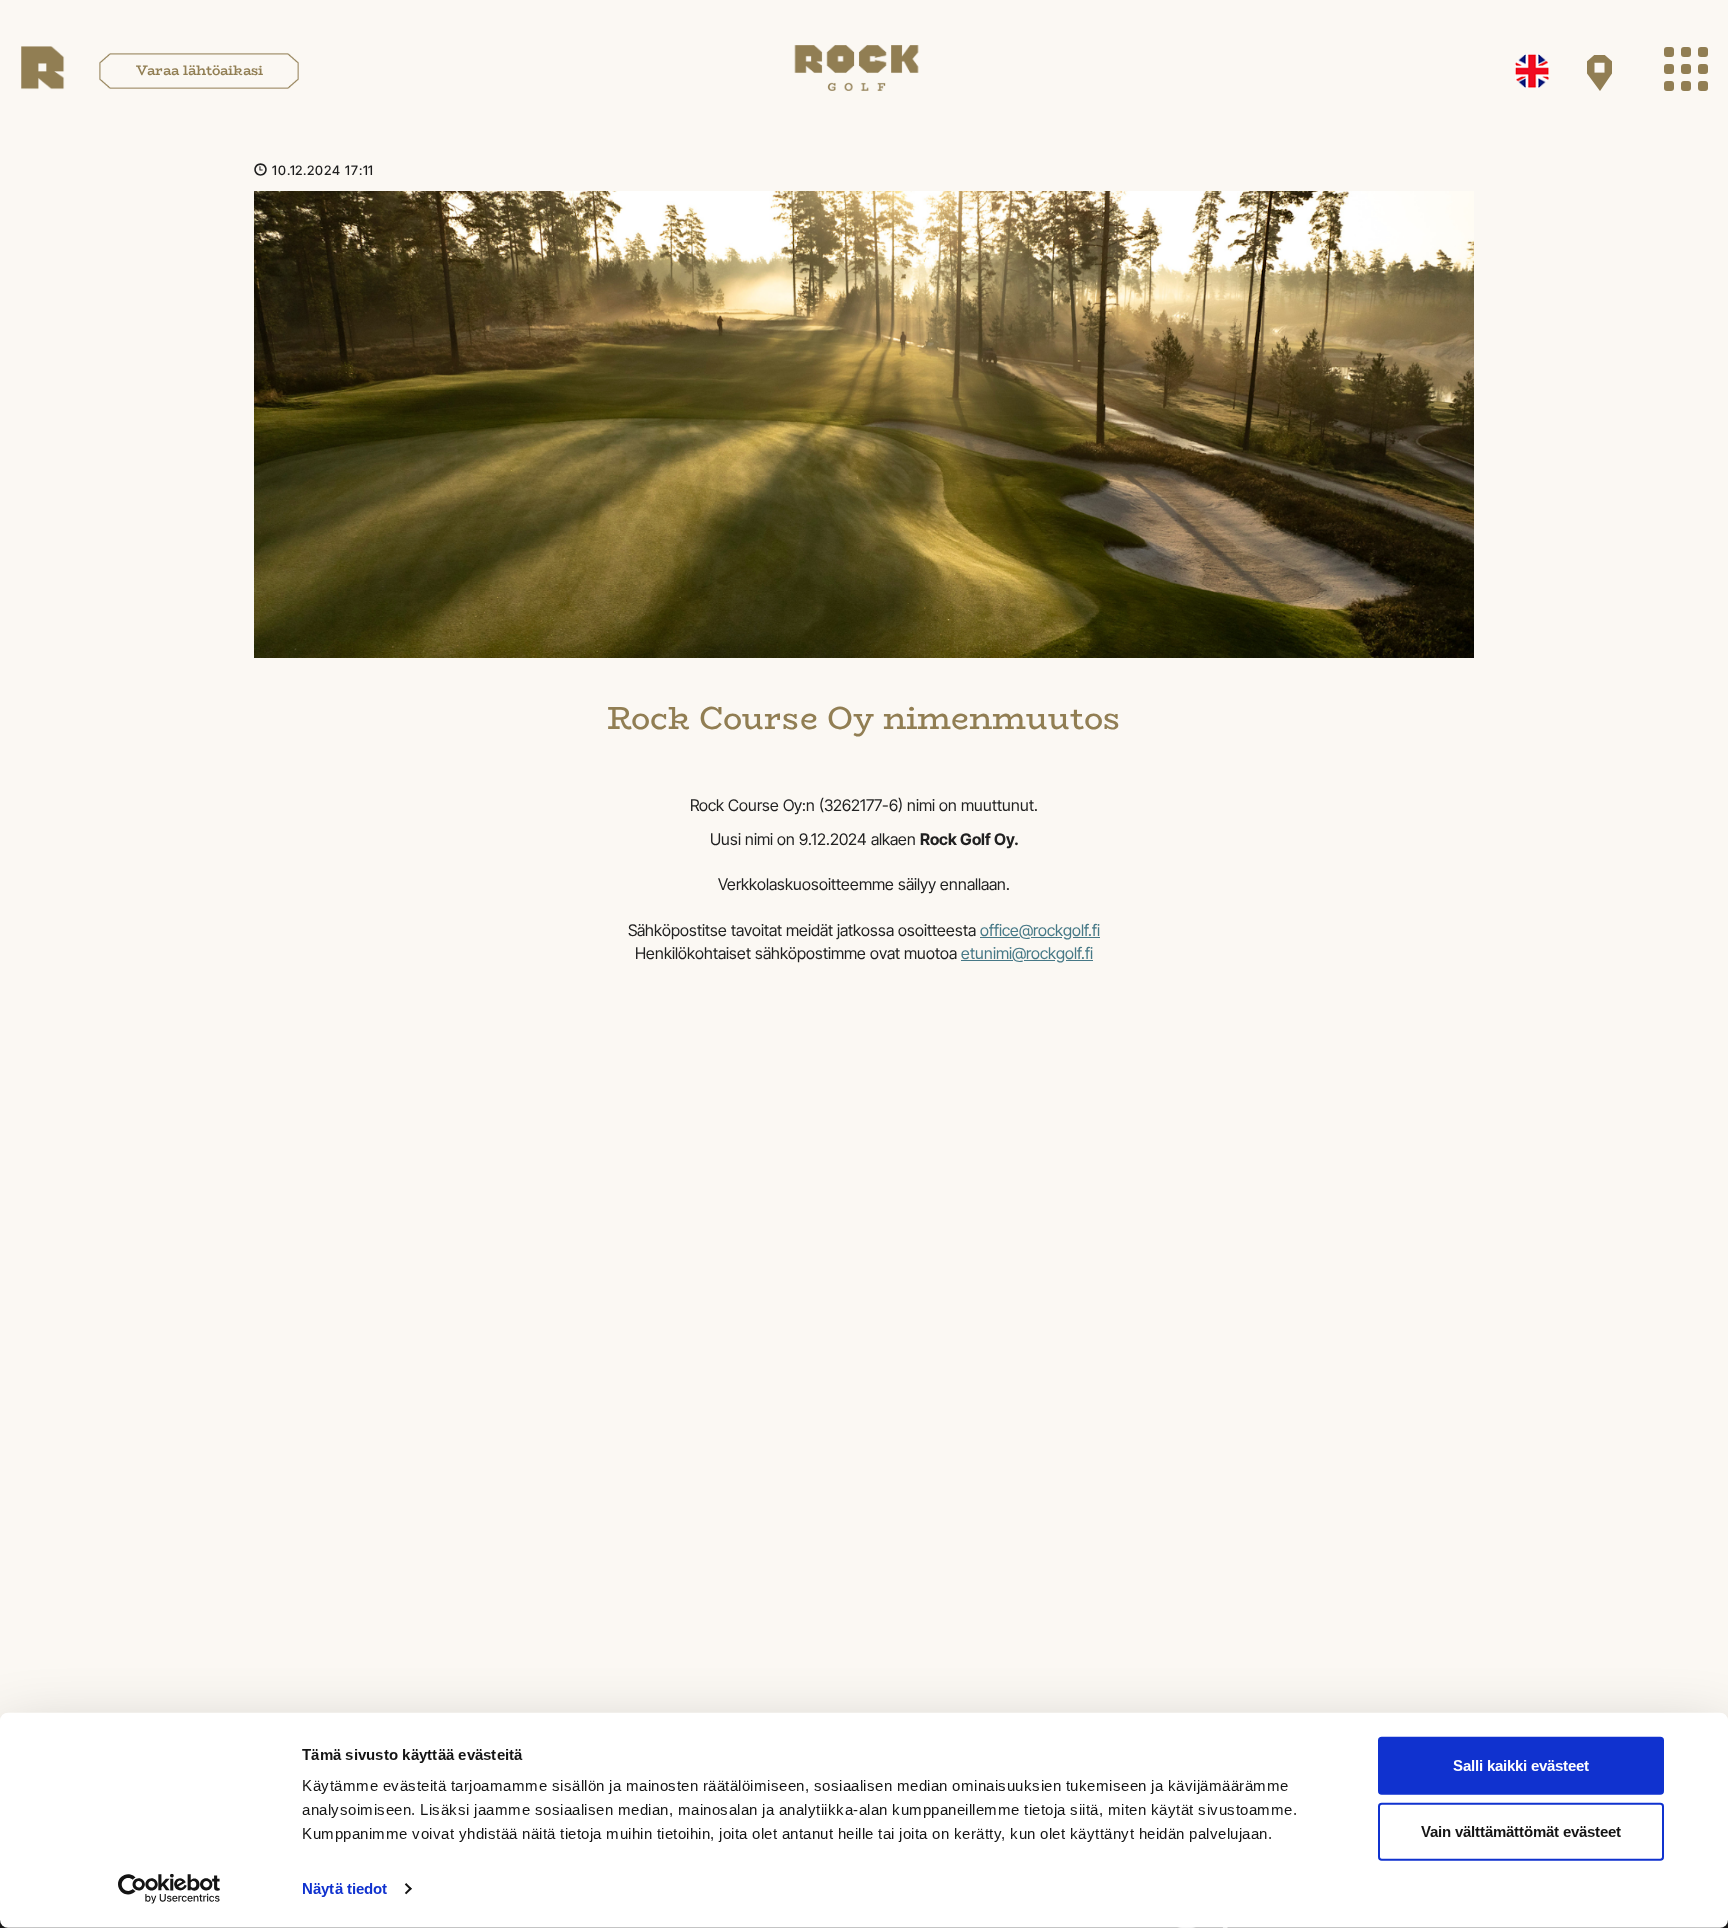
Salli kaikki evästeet (1521, 1765)
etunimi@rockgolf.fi (1027, 953)
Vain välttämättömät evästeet (1521, 1830)
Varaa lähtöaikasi (199, 70)
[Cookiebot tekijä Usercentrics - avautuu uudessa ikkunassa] (169, 1889)
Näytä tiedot (344, 1888)
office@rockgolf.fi (1040, 930)
